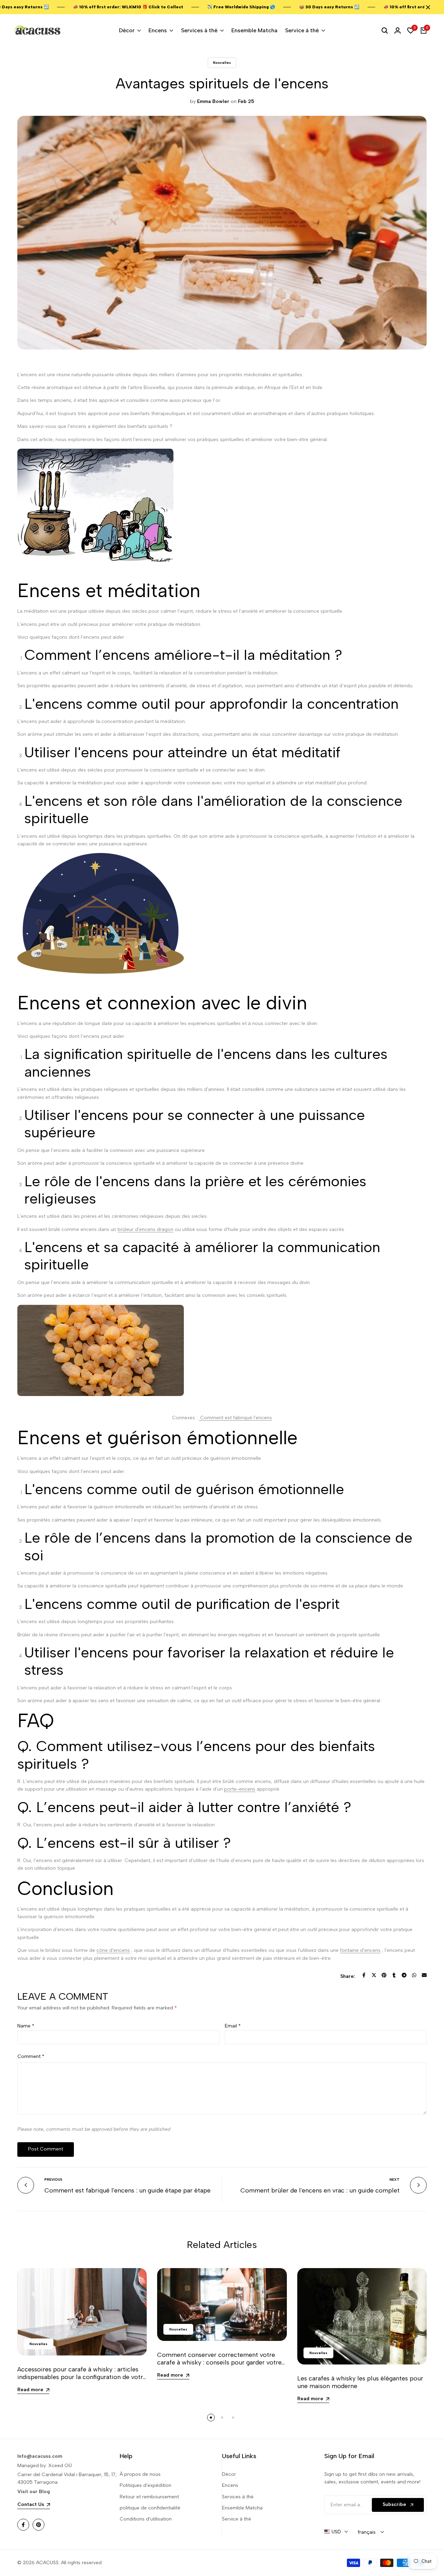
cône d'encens (113, 1950)
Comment (31, 2056)
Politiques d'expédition (146, 2485)
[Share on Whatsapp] (414, 1975)
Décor (229, 2474)
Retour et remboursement (149, 2497)
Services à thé (238, 2497)
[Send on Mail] (424, 1975)
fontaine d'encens (360, 1950)
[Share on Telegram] (404, 1975)
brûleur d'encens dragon (146, 1229)
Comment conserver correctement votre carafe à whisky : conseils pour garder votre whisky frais (219, 2362)
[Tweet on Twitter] (374, 1975)
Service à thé (237, 2519)
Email (233, 2026)
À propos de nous (140, 2474)
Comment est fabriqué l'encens (235, 1418)
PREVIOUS (53, 2179)
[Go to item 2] (222, 2418)
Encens (230, 2485)
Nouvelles (222, 63)
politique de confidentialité (150, 2508)
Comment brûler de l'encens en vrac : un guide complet (320, 2190)
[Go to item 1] (211, 2418)
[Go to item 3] (233, 2418)
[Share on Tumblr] (394, 1975)
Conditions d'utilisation (146, 2519)
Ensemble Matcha (242, 2508)
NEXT (395, 2179)
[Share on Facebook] (364, 1975)
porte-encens (240, 1789)
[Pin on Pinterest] (384, 1975)
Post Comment (46, 2149)
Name (26, 2026)
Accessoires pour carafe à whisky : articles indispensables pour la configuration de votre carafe (82, 2377)
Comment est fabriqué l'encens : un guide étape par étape (127, 2190)
